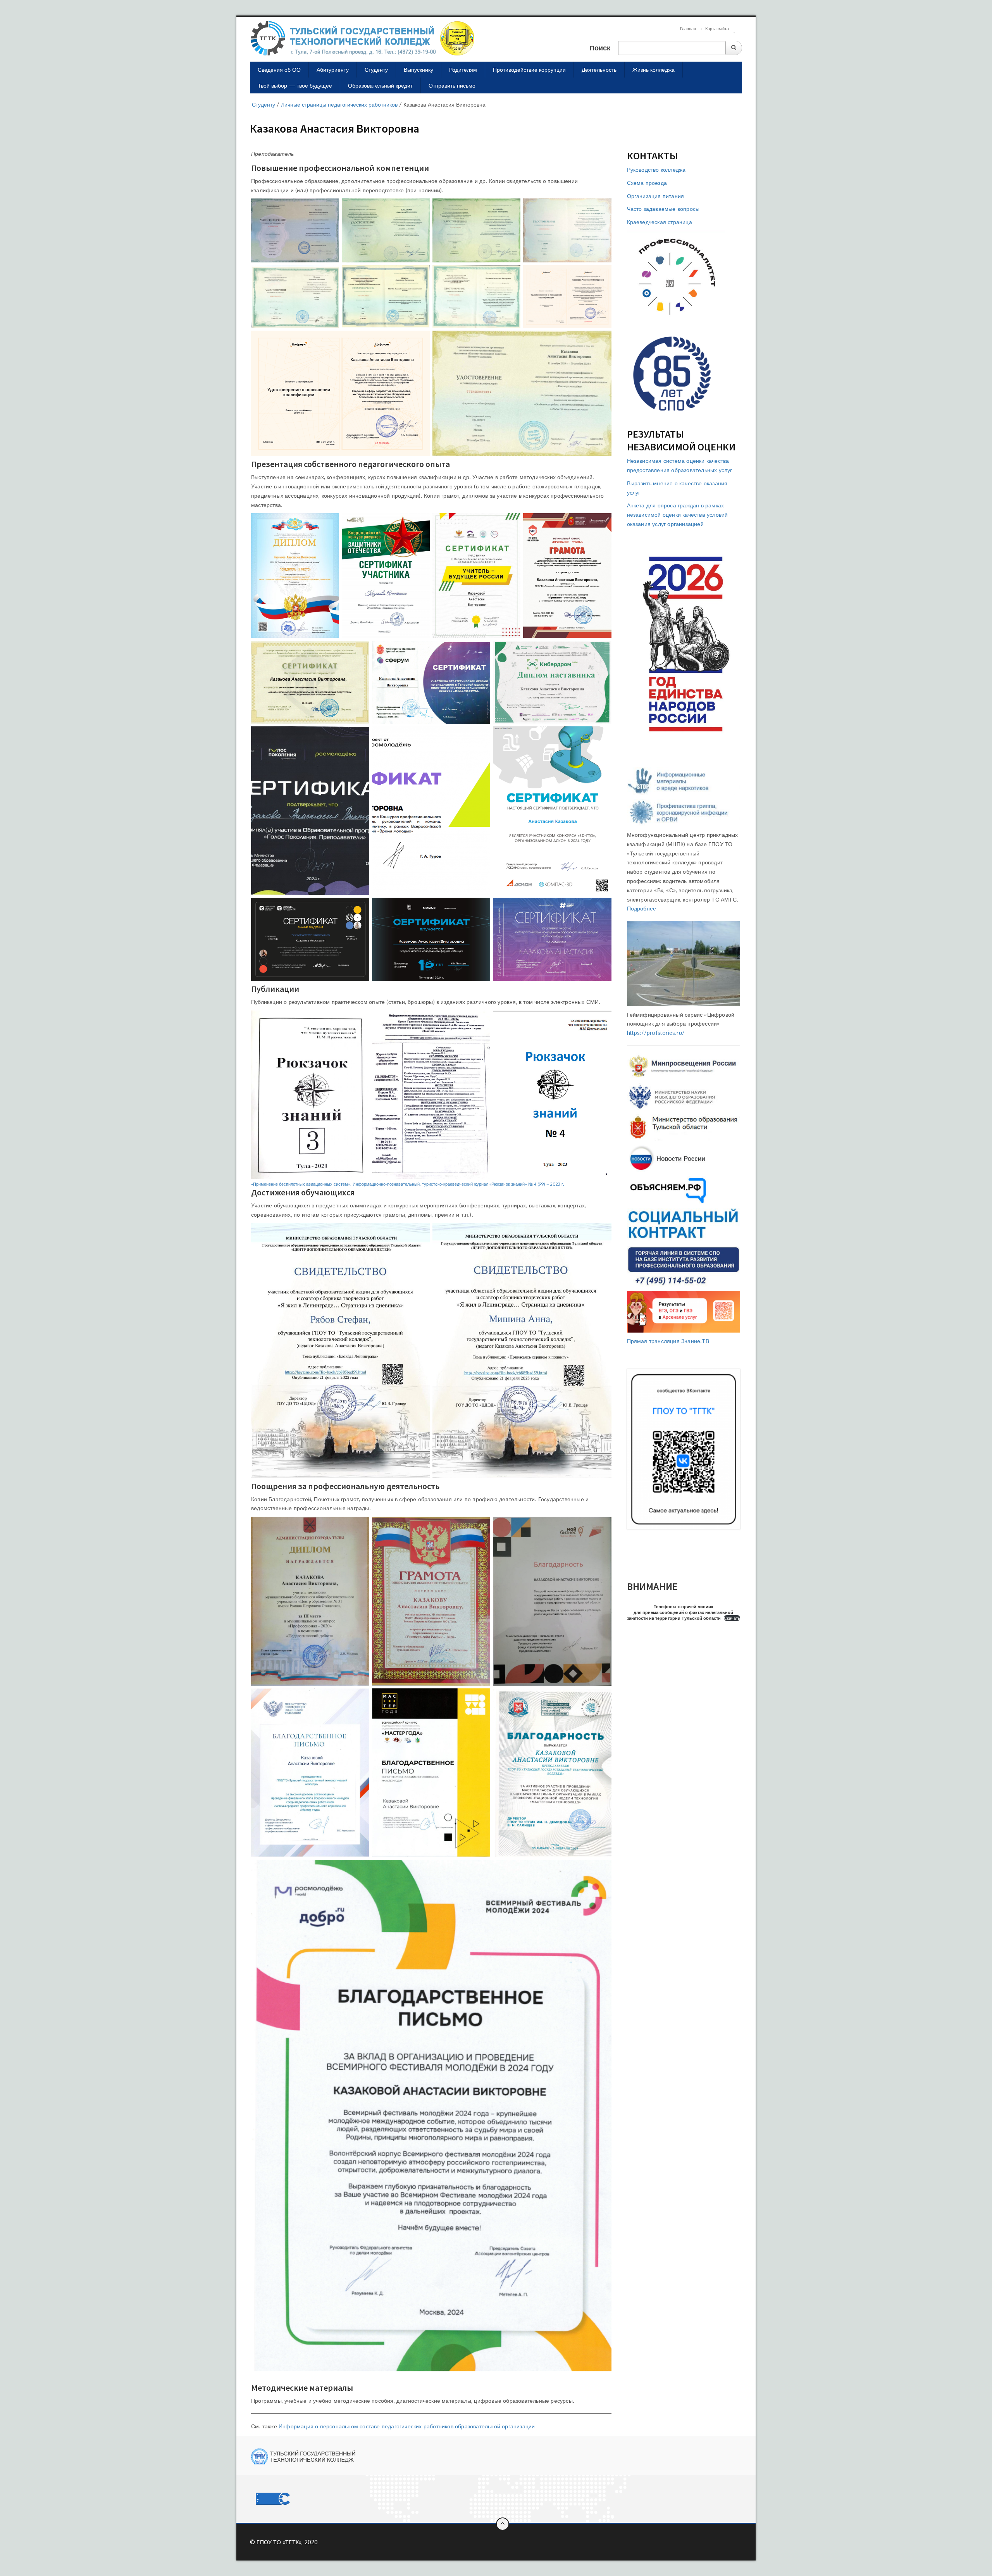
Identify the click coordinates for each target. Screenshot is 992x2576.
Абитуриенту (333, 70)
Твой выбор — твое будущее (295, 85)
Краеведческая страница (660, 222)
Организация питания (656, 196)
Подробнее (642, 908)
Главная (688, 29)
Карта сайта (717, 29)
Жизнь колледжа (654, 70)
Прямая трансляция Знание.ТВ (668, 1341)
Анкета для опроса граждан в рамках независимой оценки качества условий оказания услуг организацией (678, 515)
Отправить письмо (452, 85)
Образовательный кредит (380, 85)
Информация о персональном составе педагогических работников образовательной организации (407, 2426)
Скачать (732, 1618)
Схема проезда (647, 183)
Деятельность (599, 70)
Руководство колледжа (656, 170)
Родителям (463, 70)
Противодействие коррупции (529, 70)
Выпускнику (418, 70)
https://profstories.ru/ (656, 1033)
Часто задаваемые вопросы (663, 209)
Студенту (376, 70)
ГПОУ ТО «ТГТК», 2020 (287, 2542)
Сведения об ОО (279, 70)
